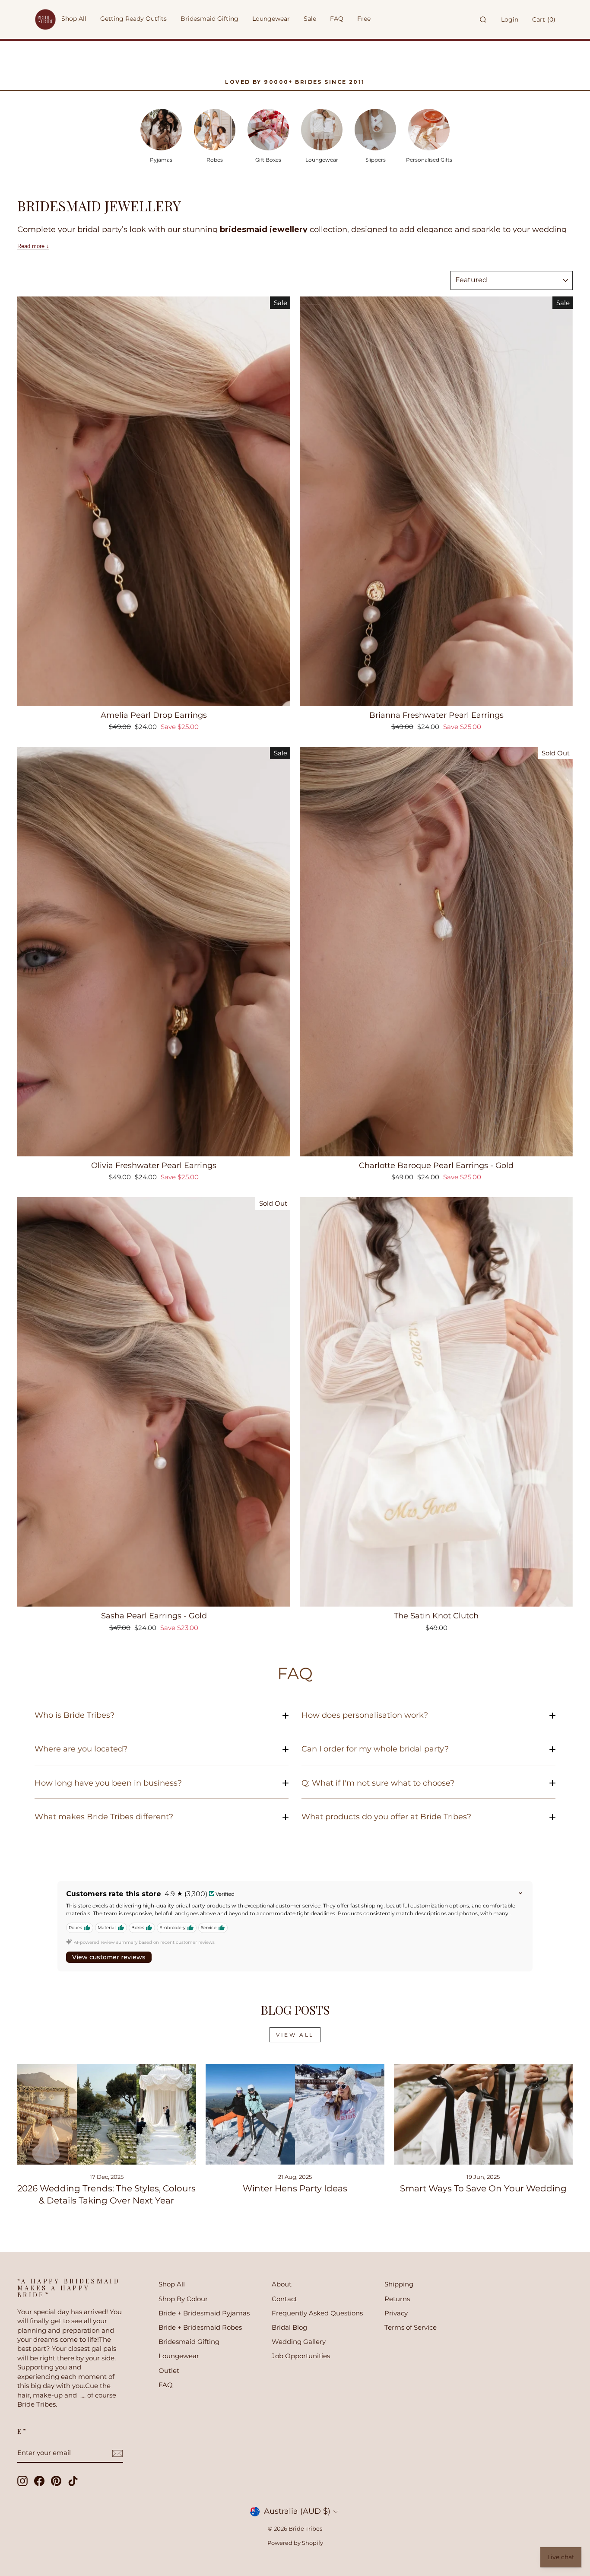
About (282, 2284)
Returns (397, 2299)
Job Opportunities (301, 2356)
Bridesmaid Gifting (189, 2342)
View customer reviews (109, 1957)
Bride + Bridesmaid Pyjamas (204, 2313)
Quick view (154, 696)
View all (295, 2035)
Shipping (399, 2284)
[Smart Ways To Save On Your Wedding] (483, 2114)
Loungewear (179, 2356)
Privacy (396, 2313)
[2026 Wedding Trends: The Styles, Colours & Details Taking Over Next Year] (107, 2114)
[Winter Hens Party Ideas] (295, 2114)
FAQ (166, 2385)
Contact (284, 2299)
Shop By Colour (183, 2299)
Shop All (172, 2284)
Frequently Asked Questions (317, 2313)
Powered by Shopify (295, 2543)
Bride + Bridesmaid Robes (200, 2327)
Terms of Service (411, 2327)
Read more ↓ (33, 246)
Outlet (169, 2371)
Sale (310, 19)
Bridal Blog (289, 2327)
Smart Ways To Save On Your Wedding (483, 2188)
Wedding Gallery (299, 2342)
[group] (161, 135)
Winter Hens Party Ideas (295, 2188)
